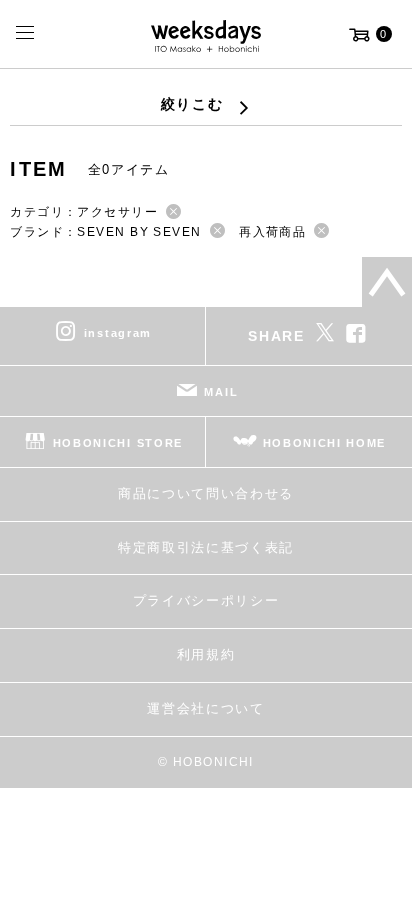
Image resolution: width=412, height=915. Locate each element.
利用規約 (206, 654)
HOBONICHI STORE (118, 443)
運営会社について (205, 708)
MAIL (221, 392)
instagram (118, 333)
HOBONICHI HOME (325, 443)
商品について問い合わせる (206, 493)
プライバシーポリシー (206, 600)
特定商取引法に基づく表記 (206, 547)
